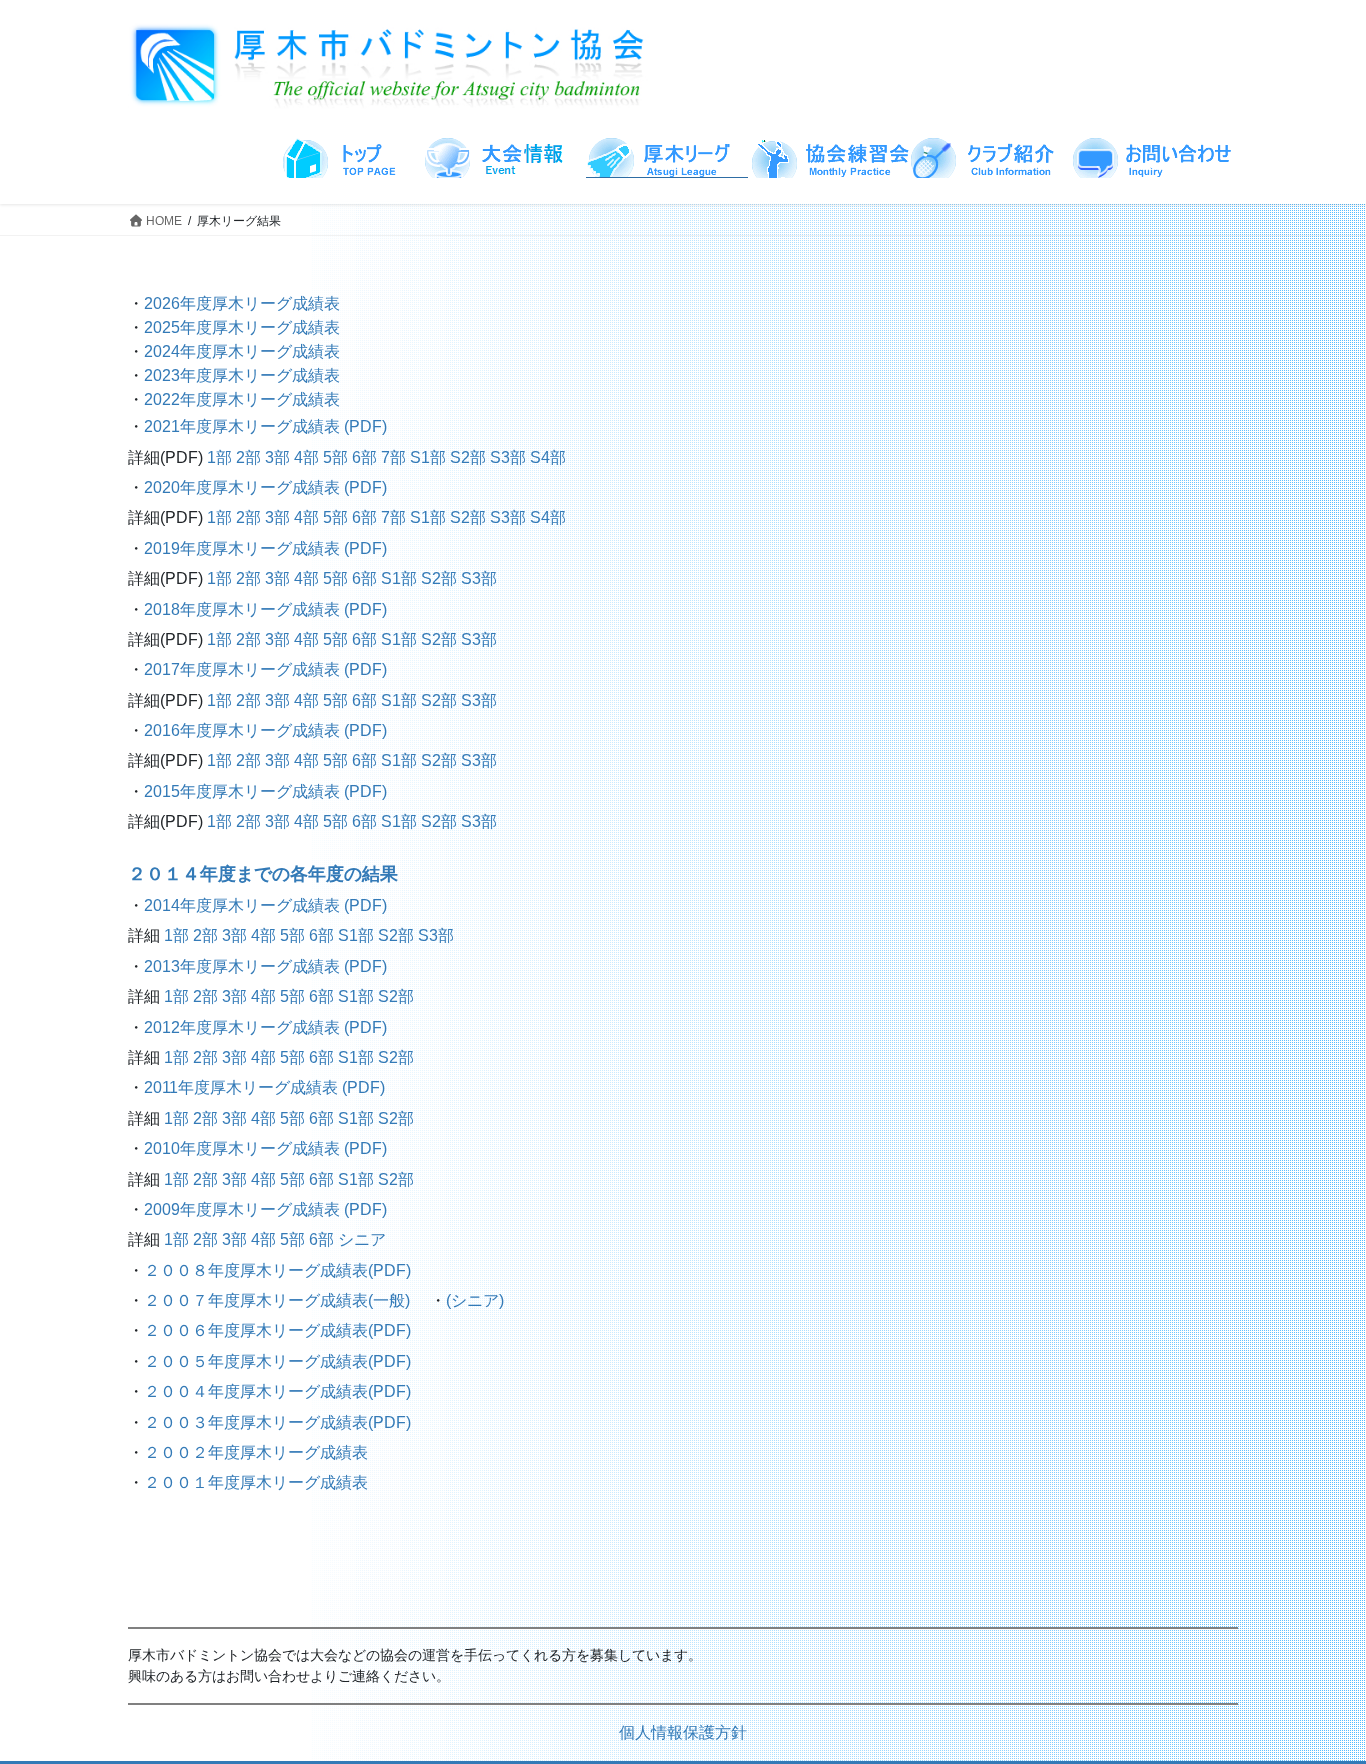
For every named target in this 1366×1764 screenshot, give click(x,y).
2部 (248, 457)
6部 (364, 457)
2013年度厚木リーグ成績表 (244, 966)
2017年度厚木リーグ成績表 (244, 669)
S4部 (548, 457)
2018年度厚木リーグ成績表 (244, 609)
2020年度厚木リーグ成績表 (244, 487)
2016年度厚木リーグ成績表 (244, 730)
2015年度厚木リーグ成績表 (244, 791)
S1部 (428, 457)
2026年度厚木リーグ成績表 (242, 303)
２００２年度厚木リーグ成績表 (256, 1452)
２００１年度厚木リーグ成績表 (256, 1482)
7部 (393, 457)
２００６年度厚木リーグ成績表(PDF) (277, 1330)
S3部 (508, 457)
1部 (219, 457)
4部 (306, 457)
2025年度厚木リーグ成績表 (242, 327)
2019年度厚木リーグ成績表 (244, 548)
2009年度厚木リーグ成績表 (242, 1209)
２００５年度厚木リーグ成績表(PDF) (277, 1361)
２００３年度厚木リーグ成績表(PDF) (277, 1422)
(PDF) (365, 426)
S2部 (468, 457)
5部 (335, 457)
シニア (362, 1239)
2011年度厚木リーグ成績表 (243, 1087)
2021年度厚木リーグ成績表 (244, 426)
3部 (277, 457)
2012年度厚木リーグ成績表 (244, 1027)
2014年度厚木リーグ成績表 (244, 905)
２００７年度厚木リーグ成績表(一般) (277, 1300)
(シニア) (475, 1300)
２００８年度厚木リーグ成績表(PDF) (277, 1270)
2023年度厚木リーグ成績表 (242, 375)
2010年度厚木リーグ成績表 (244, 1148)
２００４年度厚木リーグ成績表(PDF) (277, 1391)
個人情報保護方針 (683, 1732)
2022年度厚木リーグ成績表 (242, 399)
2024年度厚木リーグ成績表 (242, 351)
